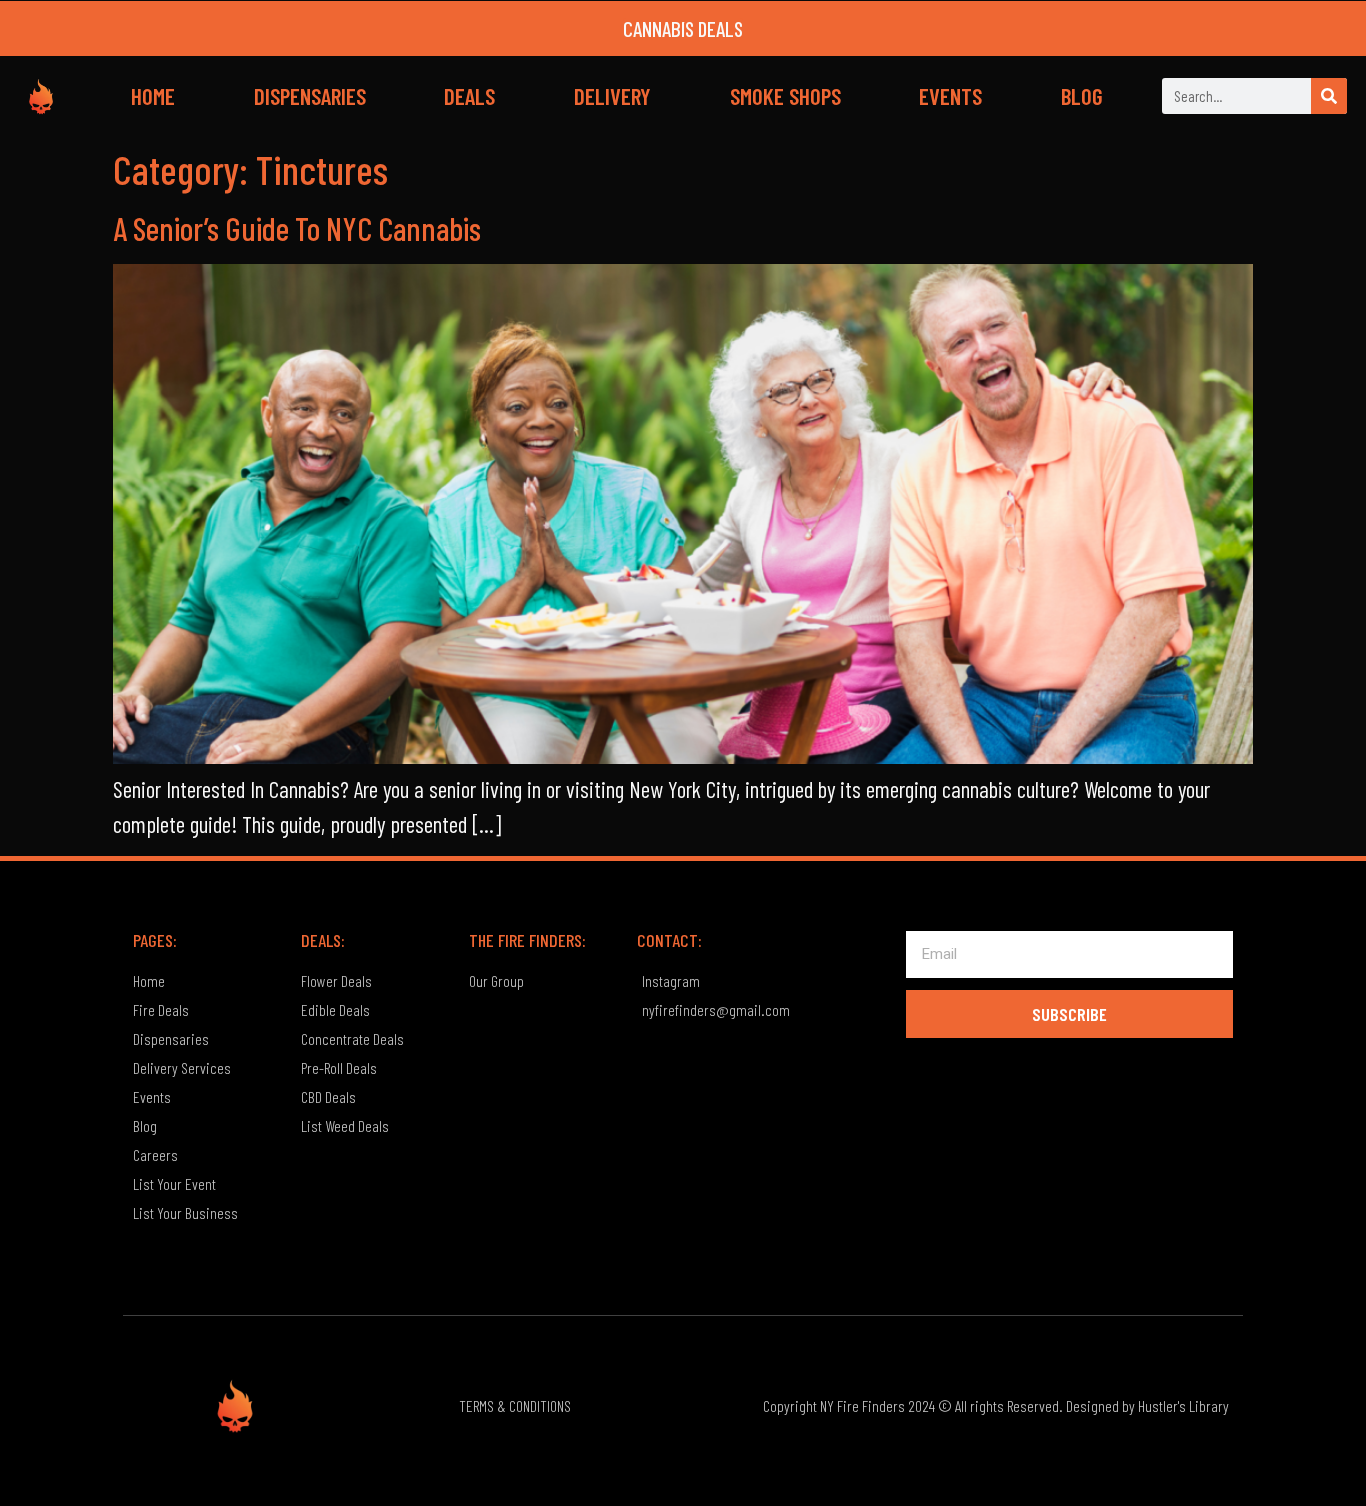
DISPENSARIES (310, 96)
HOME (153, 96)
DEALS (469, 96)
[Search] (1329, 96)
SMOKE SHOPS (785, 96)
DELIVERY (612, 96)
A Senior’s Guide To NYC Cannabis (297, 228)
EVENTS (950, 96)
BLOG (1082, 96)
